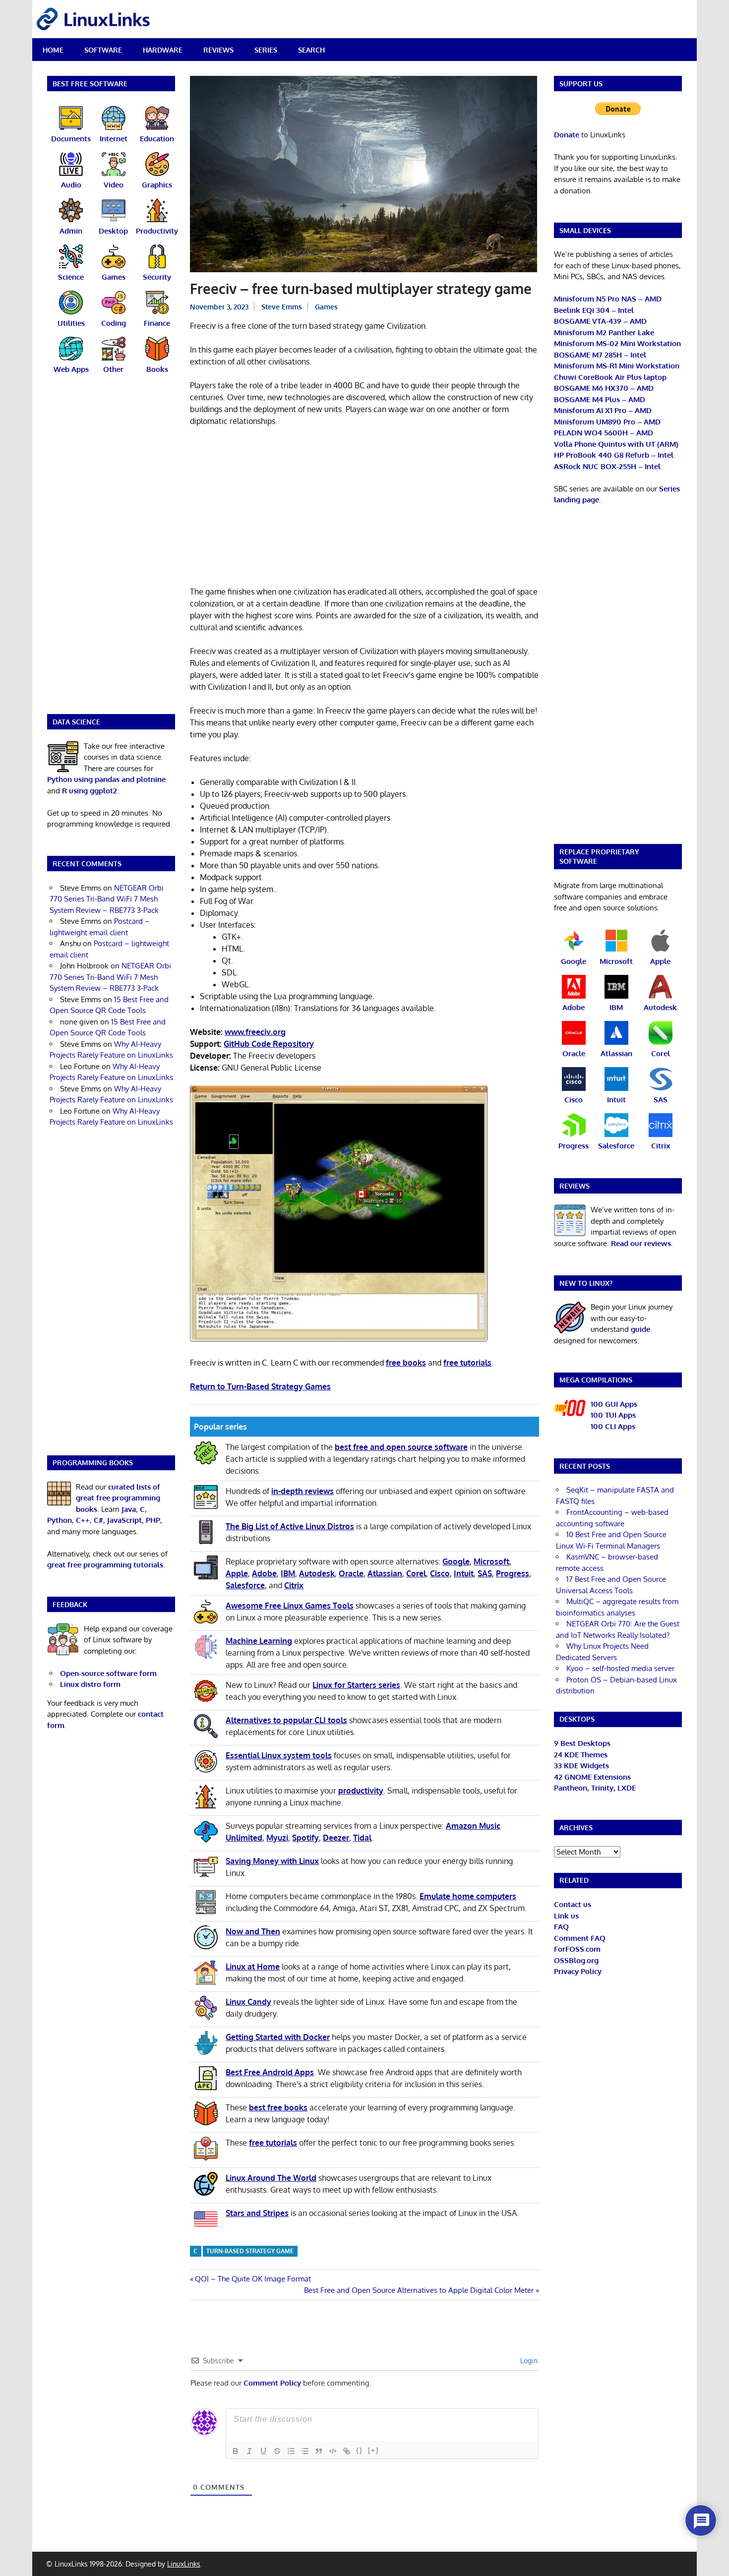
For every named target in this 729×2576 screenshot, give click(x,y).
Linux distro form (90, 1684)
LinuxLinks (184, 2564)
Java (129, 1509)
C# (98, 1520)
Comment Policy (272, 2383)
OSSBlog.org (576, 1960)
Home (53, 50)
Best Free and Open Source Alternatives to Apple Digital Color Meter (419, 2290)
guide (640, 1329)
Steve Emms (282, 307)
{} (360, 2450)
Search (311, 50)
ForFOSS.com (577, 1949)
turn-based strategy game (250, 2251)
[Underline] (263, 2451)
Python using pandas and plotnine (106, 779)
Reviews (218, 50)
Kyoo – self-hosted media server (620, 1668)
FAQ (561, 1927)
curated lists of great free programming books (118, 1498)
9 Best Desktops (582, 1743)
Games (326, 307)
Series (266, 50)
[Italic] (249, 2451)
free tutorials (467, 1363)
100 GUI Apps (614, 1404)
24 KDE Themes (581, 1755)
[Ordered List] (291, 2451)
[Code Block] (333, 2451)
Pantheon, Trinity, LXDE (595, 1788)
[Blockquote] (319, 2451)
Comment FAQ (580, 1938)
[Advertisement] (364, 508)
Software (103, 50)
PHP (153, 1520)
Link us (566, 1916)
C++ (83, 1520)
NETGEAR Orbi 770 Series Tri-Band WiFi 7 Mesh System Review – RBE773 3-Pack (107, 899)
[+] (373, 2450)
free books (406, 1363)
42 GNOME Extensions (592, 1777)
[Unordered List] (305, 2451)
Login (528, 2361)
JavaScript (124, 1520)
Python (60, 1520)
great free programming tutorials (105, 1565)
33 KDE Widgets (581, 1766)
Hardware (163, 50)
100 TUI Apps (613, 1415)
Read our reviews (641, 1243)
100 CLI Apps (613, 1426)
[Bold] (236, 2451)
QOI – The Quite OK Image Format (253, 2279)
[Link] (347, 2451)
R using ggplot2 (90, 791)
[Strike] (277, 2451)
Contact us (573, 1904)
